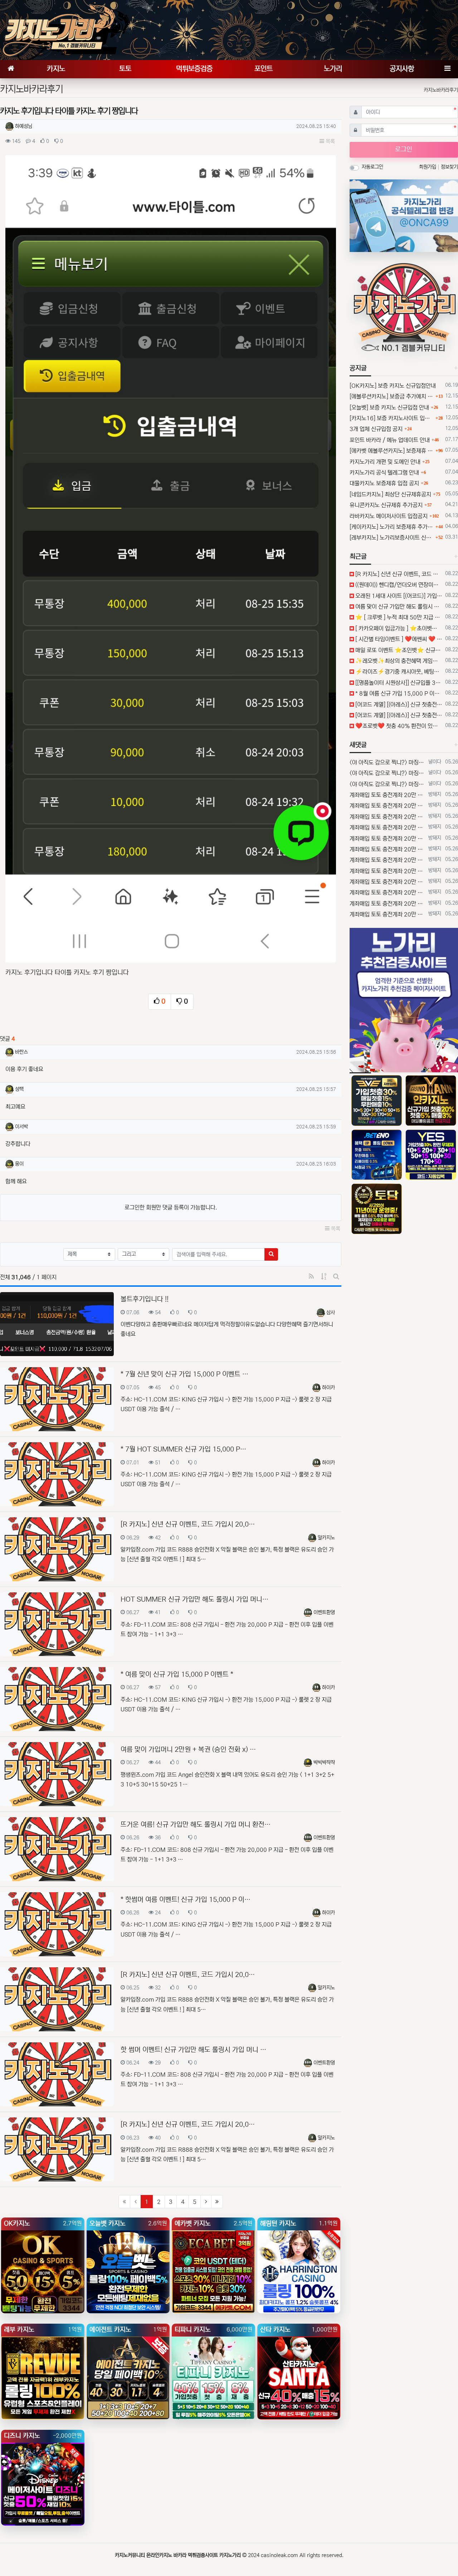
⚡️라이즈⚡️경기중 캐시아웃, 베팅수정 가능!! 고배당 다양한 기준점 (398, 672)
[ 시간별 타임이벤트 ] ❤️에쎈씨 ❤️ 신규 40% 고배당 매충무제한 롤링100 (398, 639)
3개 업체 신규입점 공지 (376, 429)
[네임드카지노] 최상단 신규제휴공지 (390, 494)
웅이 (19, 1164)
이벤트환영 (324, 1612)
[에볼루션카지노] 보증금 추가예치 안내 (392, 396)
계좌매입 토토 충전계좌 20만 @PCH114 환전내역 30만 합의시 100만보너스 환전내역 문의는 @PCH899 (388, 795)
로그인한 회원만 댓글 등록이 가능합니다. (171, 1207)
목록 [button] (330, 141)
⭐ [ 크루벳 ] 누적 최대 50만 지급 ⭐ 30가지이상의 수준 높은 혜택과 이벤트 (398, 617)
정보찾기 (449, 167)
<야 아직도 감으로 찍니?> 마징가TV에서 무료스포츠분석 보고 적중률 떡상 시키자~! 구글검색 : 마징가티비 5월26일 (388, 762)
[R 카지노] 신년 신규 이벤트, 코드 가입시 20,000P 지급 (398, 574)
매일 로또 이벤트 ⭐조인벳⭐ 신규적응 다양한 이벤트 (398, 650)
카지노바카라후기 (441, 90)
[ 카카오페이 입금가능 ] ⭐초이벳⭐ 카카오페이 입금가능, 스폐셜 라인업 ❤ (398, 628)
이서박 (21, 1127)
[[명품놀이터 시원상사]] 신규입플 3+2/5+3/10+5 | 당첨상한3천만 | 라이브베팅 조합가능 (398, 683)
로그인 (404, 149)
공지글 (358, 368)
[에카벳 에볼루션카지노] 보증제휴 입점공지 (392, 451)
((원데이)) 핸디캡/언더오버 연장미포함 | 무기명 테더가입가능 (398, 585)
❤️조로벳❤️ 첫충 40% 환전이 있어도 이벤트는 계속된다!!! (398, 726)
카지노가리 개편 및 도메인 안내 (385, 462)
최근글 (358, 557)
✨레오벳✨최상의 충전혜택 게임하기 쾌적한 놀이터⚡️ (398, 661)
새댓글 (358, 745)
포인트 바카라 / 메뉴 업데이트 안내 (390, 440)
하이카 (328, 1388)
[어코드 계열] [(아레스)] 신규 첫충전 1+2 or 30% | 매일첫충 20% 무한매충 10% (398, 704)
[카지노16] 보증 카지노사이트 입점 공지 (392, 418)
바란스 (21, 1052)
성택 (19, 1089)
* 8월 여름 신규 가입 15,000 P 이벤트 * (398, 693)
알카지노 (326, 1538)
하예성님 (24, 126)
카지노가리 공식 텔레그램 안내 (384, 473)
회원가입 (428, 167)
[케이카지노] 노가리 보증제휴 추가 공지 (392, 527)
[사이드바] (447, 69)
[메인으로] (11, 69)
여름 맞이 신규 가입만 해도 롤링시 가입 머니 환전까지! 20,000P (398, 607)
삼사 (331, 1312)
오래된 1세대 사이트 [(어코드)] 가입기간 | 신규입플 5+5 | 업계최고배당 (398, 596)
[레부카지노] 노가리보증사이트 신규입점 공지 (392, 538)
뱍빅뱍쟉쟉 (324, 1762)
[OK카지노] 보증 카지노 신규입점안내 (393, 386)
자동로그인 (372, 167)
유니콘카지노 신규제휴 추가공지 (386, 505)
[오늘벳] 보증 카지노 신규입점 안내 (389, 407)
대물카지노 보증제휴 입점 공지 (384, 483)
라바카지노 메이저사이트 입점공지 (389, 516)
